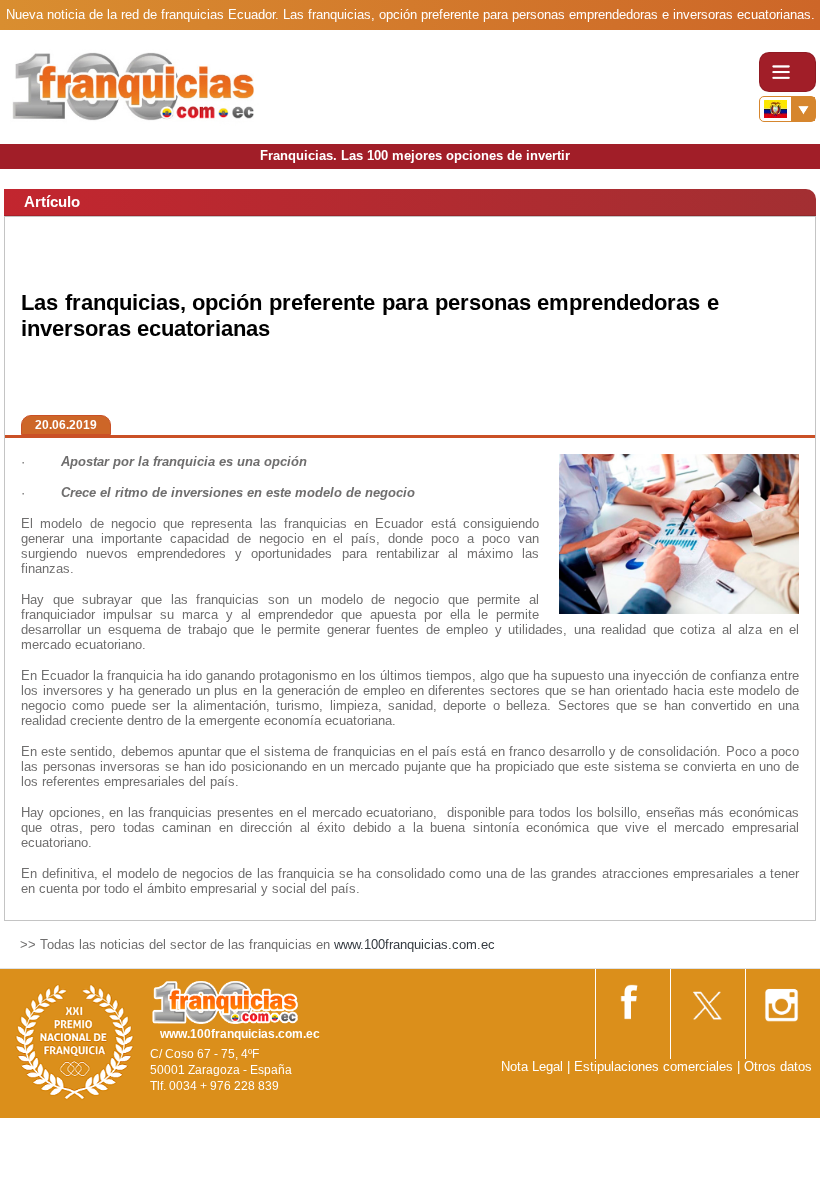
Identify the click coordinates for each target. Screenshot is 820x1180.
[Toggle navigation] (787, 72)
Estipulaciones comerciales (655, 1066)
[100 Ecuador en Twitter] (706, 998)
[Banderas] (787, 109)
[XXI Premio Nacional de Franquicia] (75, 1041)
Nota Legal (532, 1066)
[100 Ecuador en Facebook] (631, 998)
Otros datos (778, 1066)
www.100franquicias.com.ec (414, 944)
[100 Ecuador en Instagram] (781, 999)
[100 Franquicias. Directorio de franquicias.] (135, 86)
